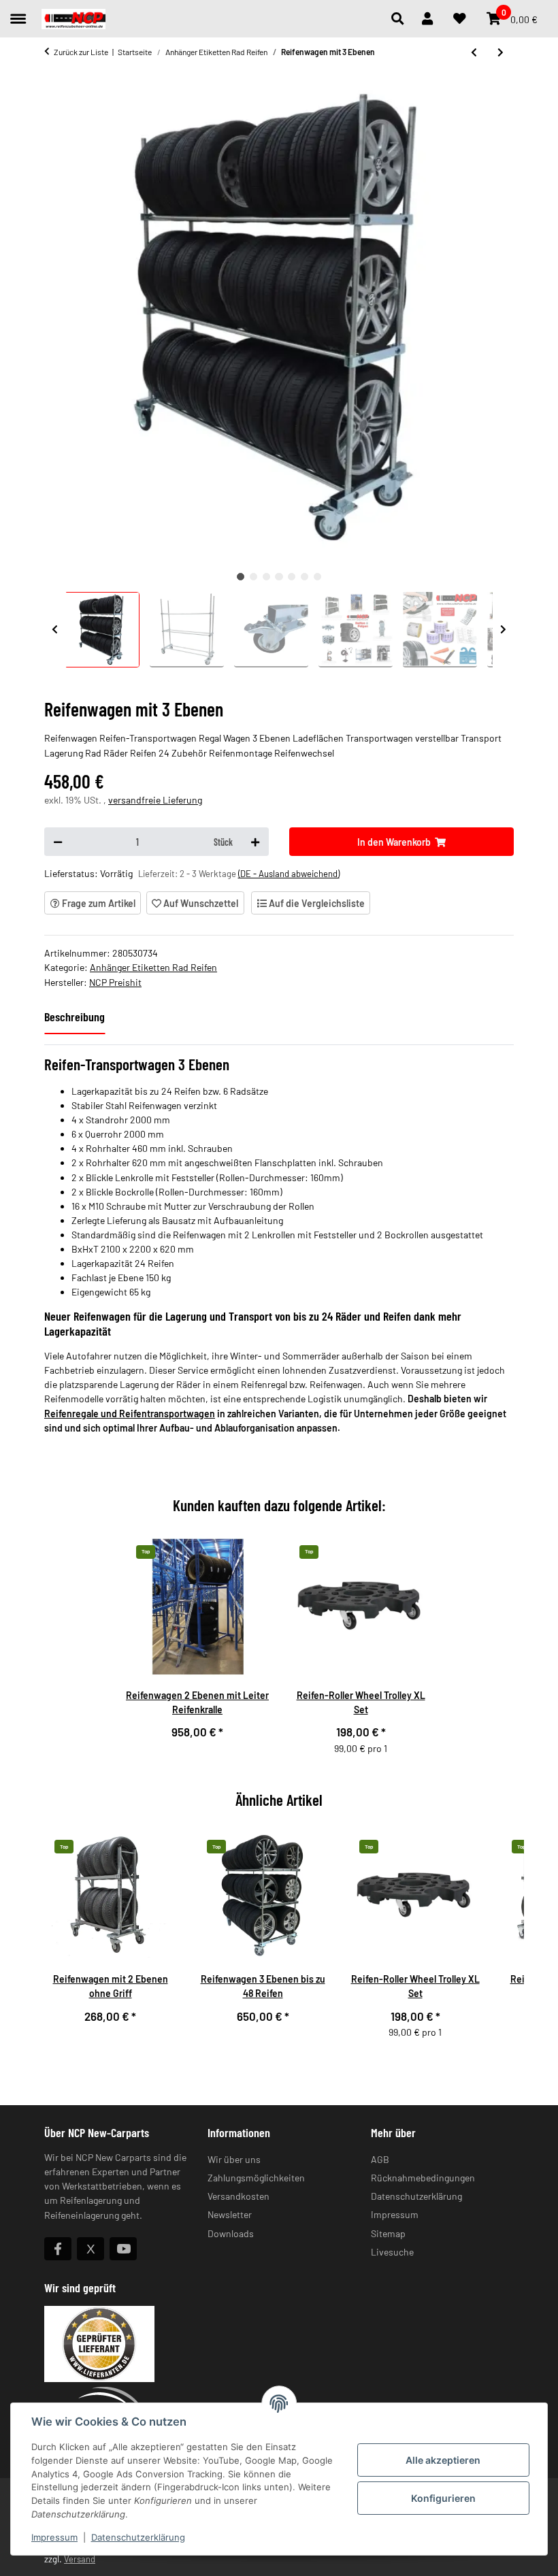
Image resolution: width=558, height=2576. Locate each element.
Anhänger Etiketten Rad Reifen (153, 967)
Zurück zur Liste (81, 52)
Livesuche (392, 2252)
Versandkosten (239, 2196)
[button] (401, 19)
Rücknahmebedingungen (423, 2178)
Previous (55, 630)
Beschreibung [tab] (75, 1017)
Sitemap (388, 2233)
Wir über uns (234, 2159)
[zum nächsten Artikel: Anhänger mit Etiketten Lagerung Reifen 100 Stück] (500, 52)
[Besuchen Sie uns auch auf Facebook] (58, 2249)
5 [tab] (292, 577)
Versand (80, 2559)
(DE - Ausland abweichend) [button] (289, 874)
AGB (380, 2159)
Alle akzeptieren (443, 2460)
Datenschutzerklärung (138, 2537)
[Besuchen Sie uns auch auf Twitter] (91, 2249)
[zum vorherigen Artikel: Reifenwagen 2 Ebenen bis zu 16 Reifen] (474, 52)
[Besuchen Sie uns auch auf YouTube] (123, 2249)
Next (504, 630)
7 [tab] (317, 577)
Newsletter (230, 2214)
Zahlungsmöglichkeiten (256, 2178)
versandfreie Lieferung (155, 800)
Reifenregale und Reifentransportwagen (130, 1414)
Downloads (231, 2233)
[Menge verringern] (58, 842)
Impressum (54, 2537)
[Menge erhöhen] (255, 842)
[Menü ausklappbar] (18, 13)
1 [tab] (241, 577)
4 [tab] (279, 577)
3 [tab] (266, 577)
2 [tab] (253, 577)
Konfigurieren (443, 2498)
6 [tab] (305, 577)
